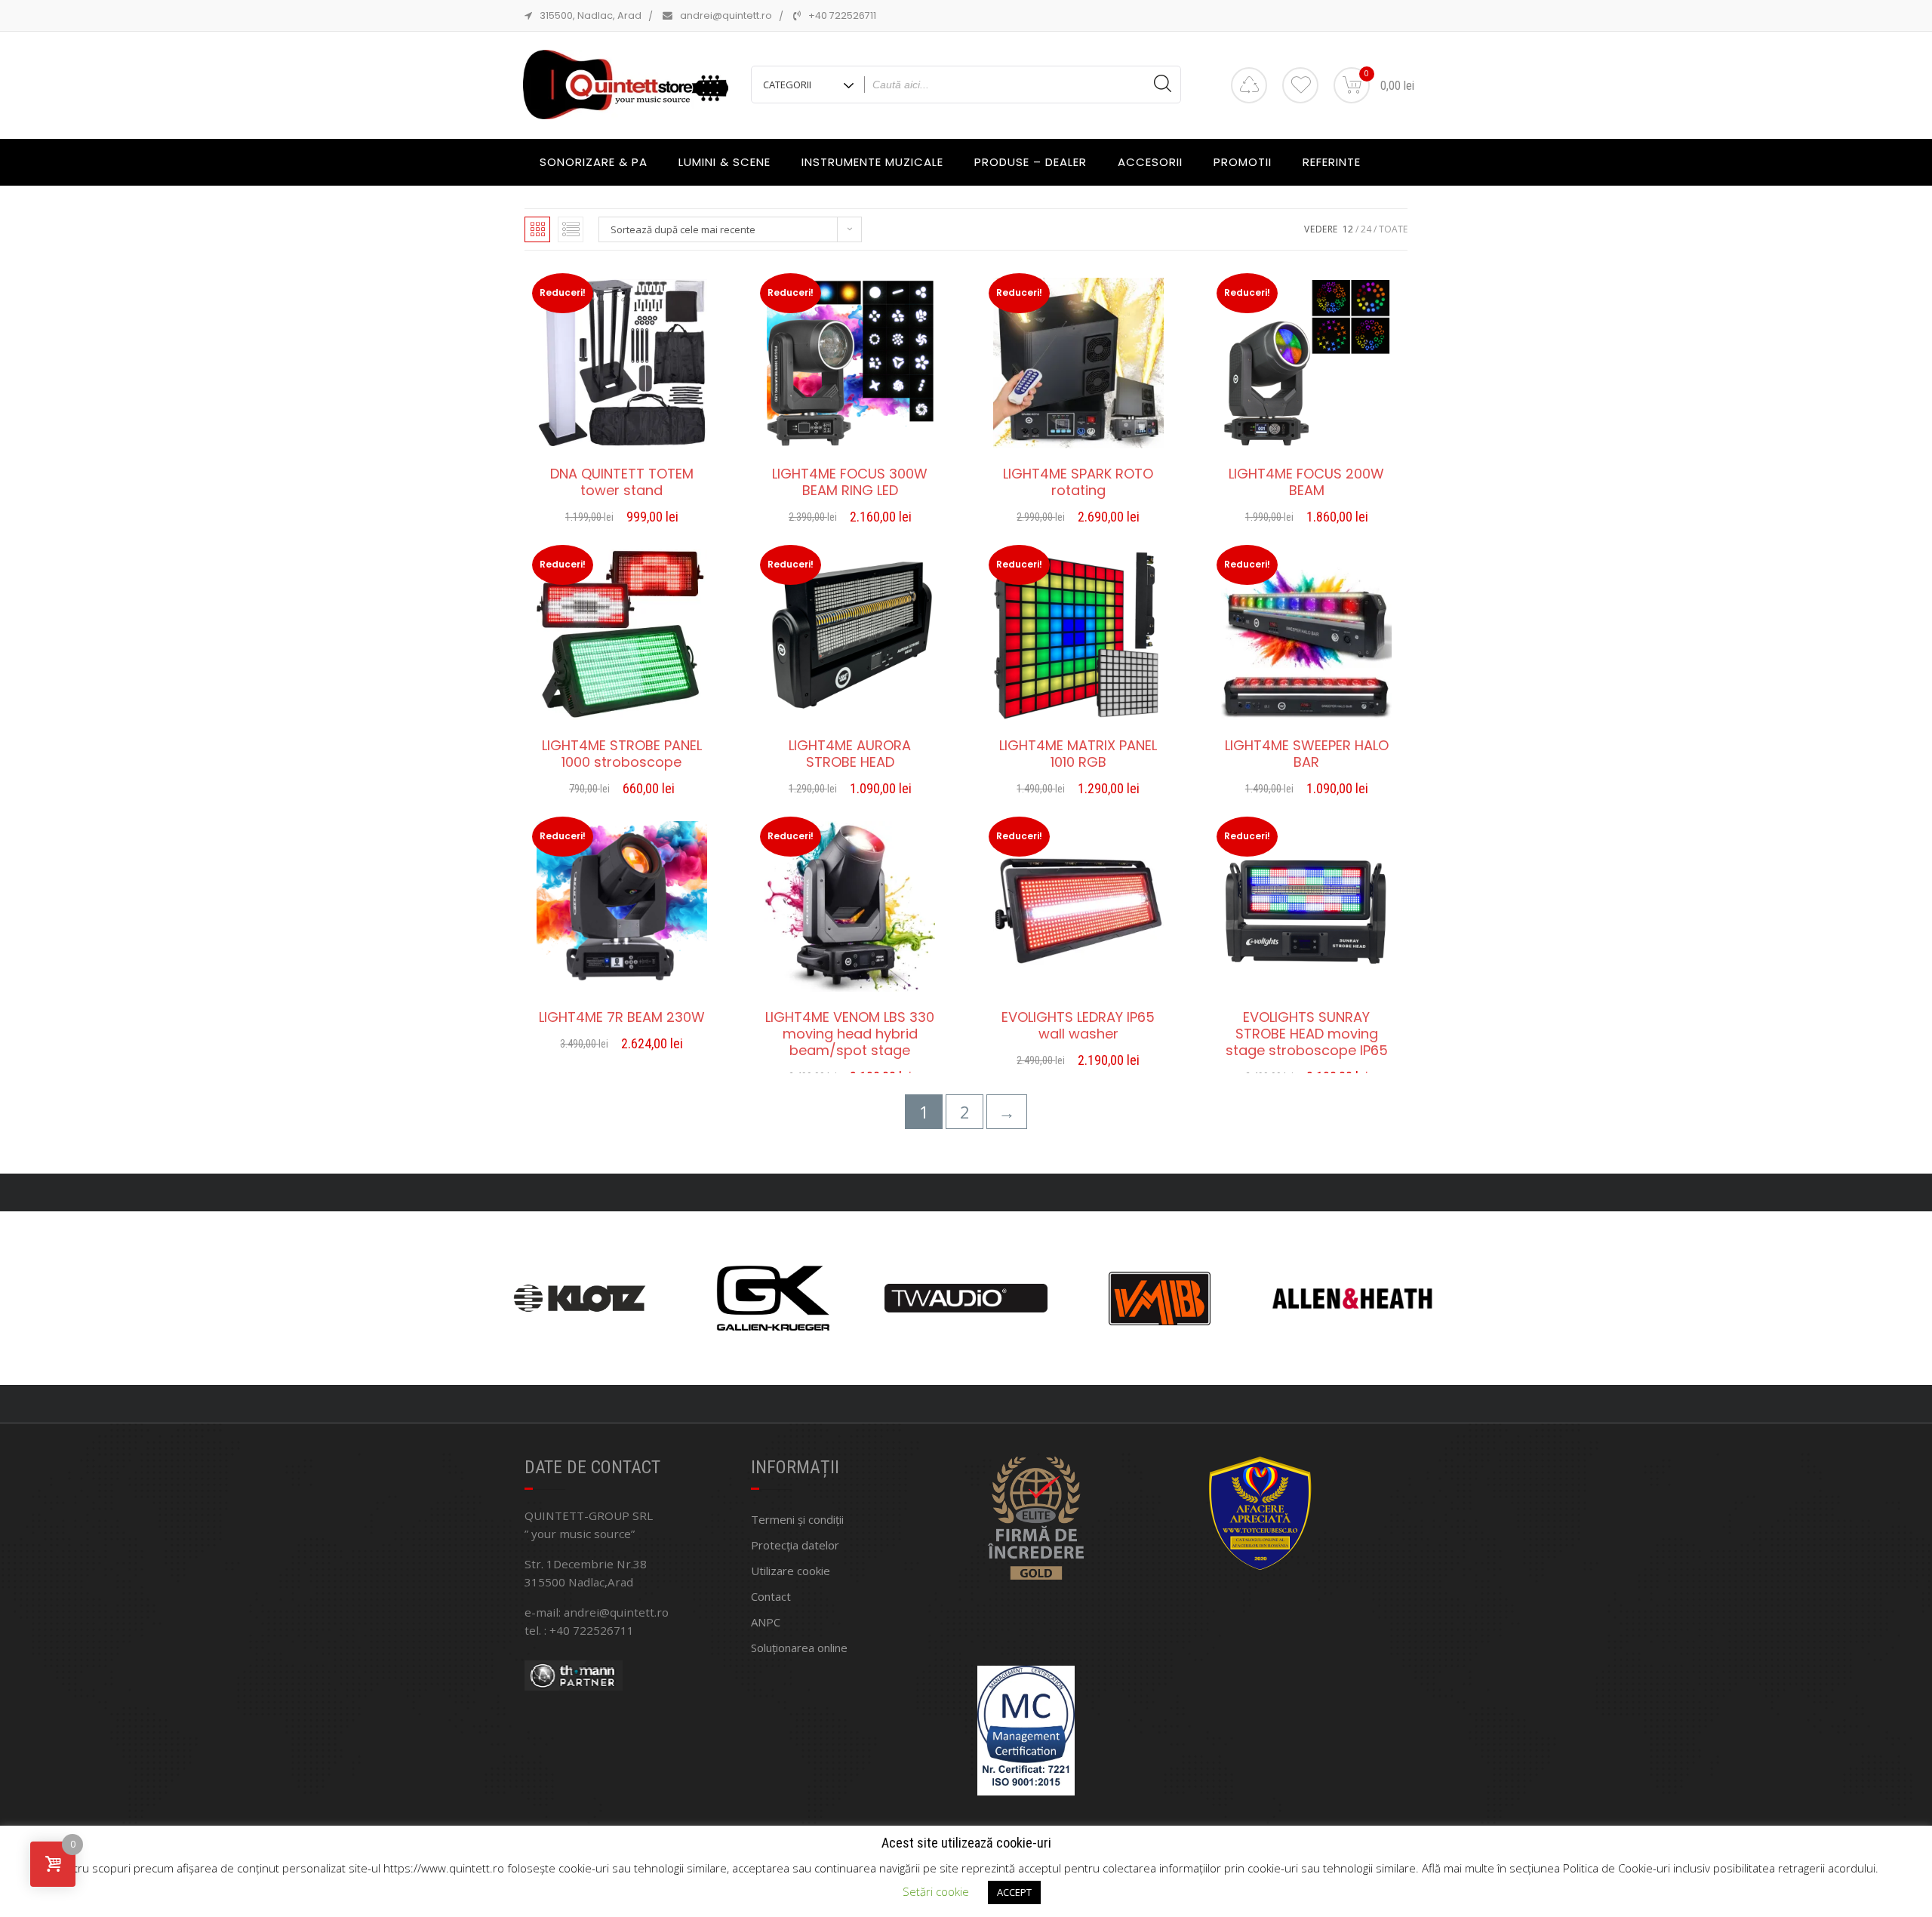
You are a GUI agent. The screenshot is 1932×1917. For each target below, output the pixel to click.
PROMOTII (1243, 162)
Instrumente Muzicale (872, 162)
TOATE (1393, 229)
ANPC (766, 1622)
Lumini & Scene (724, 162)
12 (1348, 229)
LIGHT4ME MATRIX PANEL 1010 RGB (1078, 754)
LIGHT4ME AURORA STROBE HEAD (850, 754)
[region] (966, 1298)
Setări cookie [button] (936, 1891)
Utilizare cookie (791, 1571)
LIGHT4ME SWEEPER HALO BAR (1307, 754)
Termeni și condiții (797, 1519)
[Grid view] (537, 229)
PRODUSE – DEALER (1031, 162)
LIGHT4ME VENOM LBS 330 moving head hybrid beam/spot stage (850, 1034)
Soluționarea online (799, 1648)
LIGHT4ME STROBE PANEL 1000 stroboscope (622, 754)
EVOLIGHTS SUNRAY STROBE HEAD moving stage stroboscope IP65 (1307, 1034)
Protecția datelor (795, 1545)
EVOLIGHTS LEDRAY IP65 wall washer (1078, 1026)
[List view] (571, 229)
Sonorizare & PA (594, 162)
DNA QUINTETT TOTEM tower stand (622, 482)
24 (1366, 229)
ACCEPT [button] (1014, 1892)
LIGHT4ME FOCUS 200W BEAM (1306, 482)
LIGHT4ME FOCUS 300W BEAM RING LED (850, 482)
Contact (771, 1596)
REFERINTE (1332, 162)
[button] (622, 519)
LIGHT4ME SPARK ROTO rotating (1078, 482)
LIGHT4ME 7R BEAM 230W (622, 1017)
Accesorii (1150, 162)
